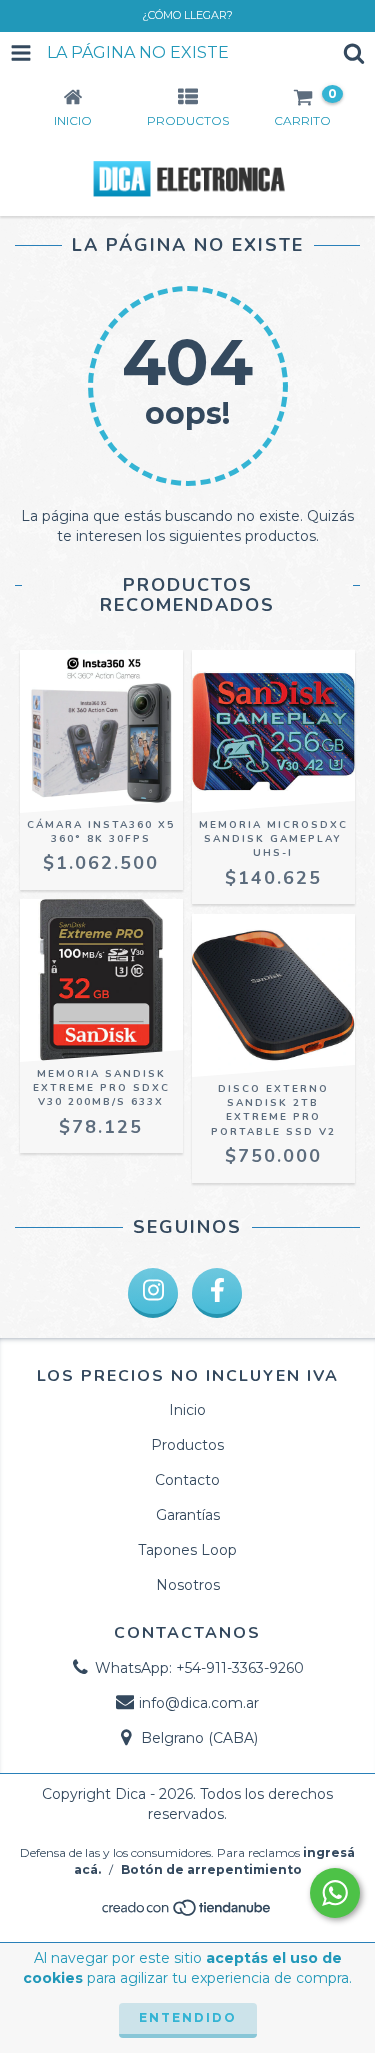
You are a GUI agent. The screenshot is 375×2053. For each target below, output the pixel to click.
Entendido (188, 2017)
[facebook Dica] (217, 1293)
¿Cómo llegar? (187, 15)
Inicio (187, 1410)
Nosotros (188, 1585)
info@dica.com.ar (199, 1703)
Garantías (188, 1515)
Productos (187, 1445)
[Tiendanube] (187, 1913)
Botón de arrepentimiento (211, 1869)
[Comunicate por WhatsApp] (335, 1893)
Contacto (187, 1480)
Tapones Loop (187, 1550)
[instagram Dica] (153, 1293)
